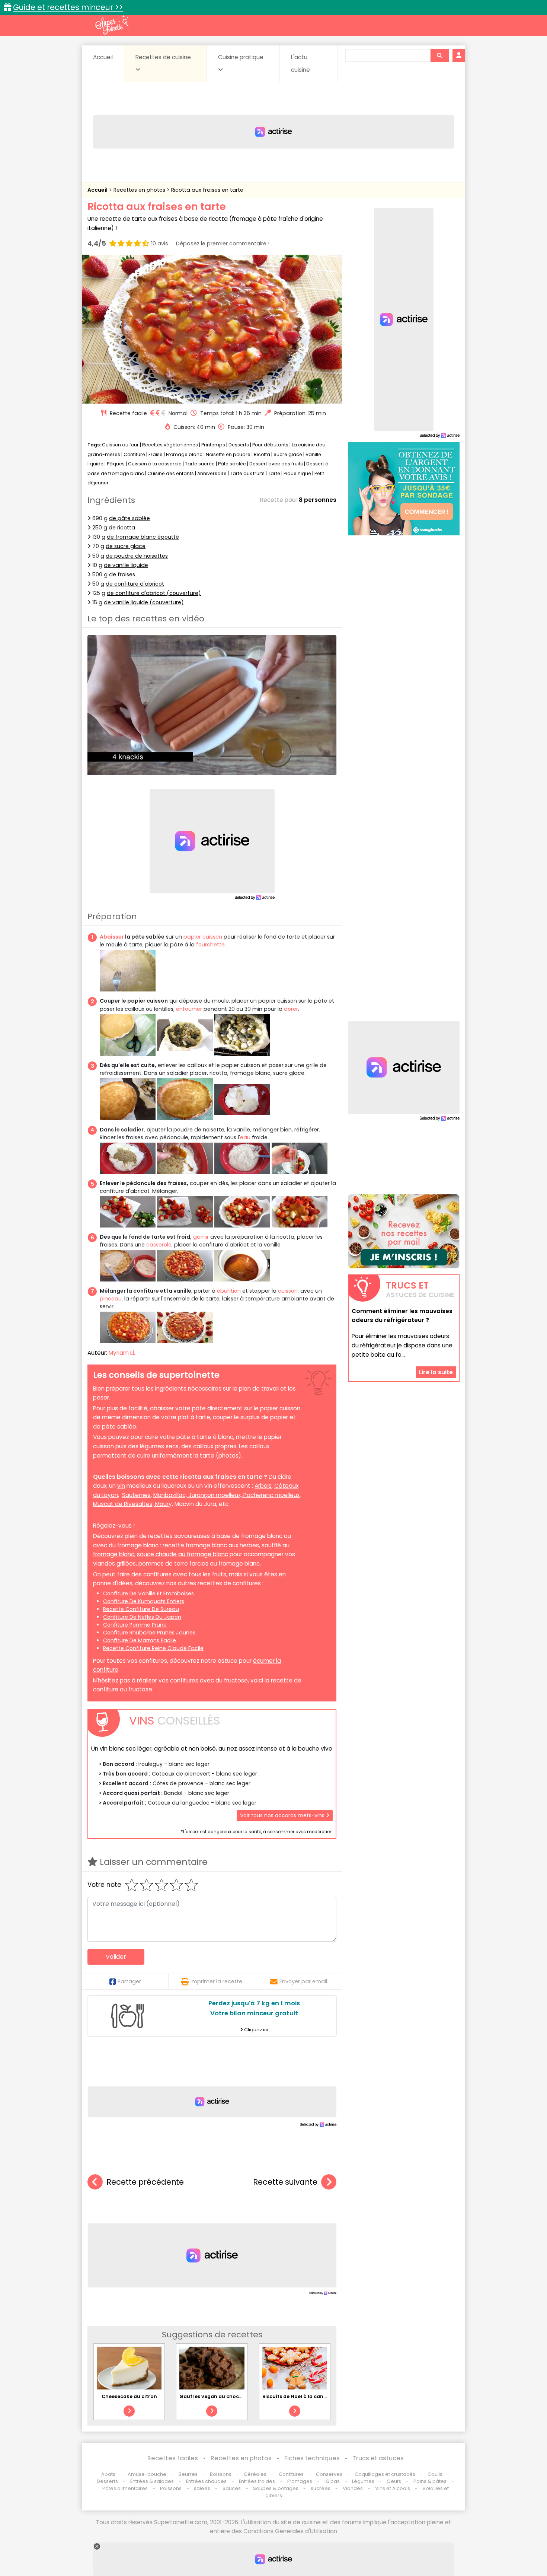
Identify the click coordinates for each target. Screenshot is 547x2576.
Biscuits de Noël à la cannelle (299, 2396)
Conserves (329, 2474)
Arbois (263, 1486)
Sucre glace (288, 454)
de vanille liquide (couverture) (144, 602)
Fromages (300, 2481)
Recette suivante (285, 2182)
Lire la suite (436, 1372)
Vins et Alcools (393, 2488)
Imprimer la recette (216, 1981)
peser (101, 1397)
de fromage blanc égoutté (143, 537)
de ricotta (122, 528)
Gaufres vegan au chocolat (214, 2396)
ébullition (229, 1291)
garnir (201, 1237)
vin (121, 1486)
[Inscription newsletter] (404, 1231)
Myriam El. (122, 1353)
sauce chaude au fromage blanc (183, 1554)
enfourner (189, 1009)
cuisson (288, 1291)
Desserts (239, 445)
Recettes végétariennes (170, 445)
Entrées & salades (152, 2481)
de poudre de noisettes (137, 556)
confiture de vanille (129, 1593)
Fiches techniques (312, 2458)
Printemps (213, 445)
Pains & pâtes (430, 2481)
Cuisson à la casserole (155, 464)
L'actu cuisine (300, 63)
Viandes (353, 2488)
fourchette (210, 945)
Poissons (171, 2488)
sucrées (321, 2488)
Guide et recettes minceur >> (68, 7)
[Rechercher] (439, 55)
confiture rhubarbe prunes (139, 1633)
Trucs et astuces (378, 2458)
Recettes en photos (140, 190)
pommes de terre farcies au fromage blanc (199, 1564)
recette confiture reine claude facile (153, 1648)
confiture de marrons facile (140, 1640)
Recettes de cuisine (163, 57)
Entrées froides (257, 2481)
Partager (129, 1981)
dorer (291, 1009)
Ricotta (262, 454)
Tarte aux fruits (247, 473)
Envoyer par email (303, 1981)
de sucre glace (126, 546)
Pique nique (297, 473)
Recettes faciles (173, 2458)
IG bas (332, 2481)
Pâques (116, 464)
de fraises (122, 574)
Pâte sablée (232, 464)
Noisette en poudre (228, 454)
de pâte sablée (129, 518)
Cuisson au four (120, 445)
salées (202, 2488)
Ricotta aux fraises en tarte (207, 190)
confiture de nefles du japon (142, 1617)
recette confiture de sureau (141, 1609)
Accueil (103, 57)
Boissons (221, 2474)
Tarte (274, 473)
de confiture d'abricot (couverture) (154, 593)
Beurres (188, 2474)
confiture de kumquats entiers (144, 1601)
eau (245, 1137)
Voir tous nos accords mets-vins (283, 1815)
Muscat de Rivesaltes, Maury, (133, 1504)
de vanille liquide (126, 565)
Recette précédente (145, 2182)
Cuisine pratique (241, 57)
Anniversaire (212, 473)
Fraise (156, 454)
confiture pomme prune (135, 1625)
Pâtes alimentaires (125, 2488)
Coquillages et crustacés (385, 2474)
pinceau (111, 1299)
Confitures (291, 2474)
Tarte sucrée (200, 464)
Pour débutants (270, 445)
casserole (158, 1245)
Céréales (255, 2474)
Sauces (232, 2488)
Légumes (363, 2481)
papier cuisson (203, 937)
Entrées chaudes (206, 2481)
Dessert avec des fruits (276, 464)
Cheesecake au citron (129, 2396)
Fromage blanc (184, 454)
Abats (108, 2474)
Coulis (435, 2474)
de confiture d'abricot (135, 584)
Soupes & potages (276, 2488)
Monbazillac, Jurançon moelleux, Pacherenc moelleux (226, 1495)
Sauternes (136, 1495)
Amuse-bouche (147, 2474)
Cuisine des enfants (171, 473)
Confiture (135, 454)
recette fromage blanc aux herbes (211, 1545)
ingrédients (171, 1389)
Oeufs (394, 2481)
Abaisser (112, 937)
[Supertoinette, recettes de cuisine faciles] (112, 25)
